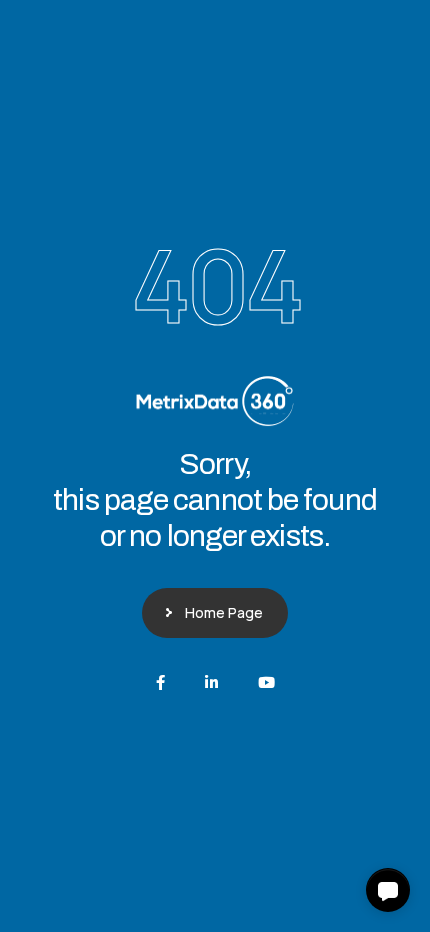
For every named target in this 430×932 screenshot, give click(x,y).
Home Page (224, 612)
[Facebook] (160, 682)
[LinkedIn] (211, 682)
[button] (388, 890)
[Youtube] (266, 682)
